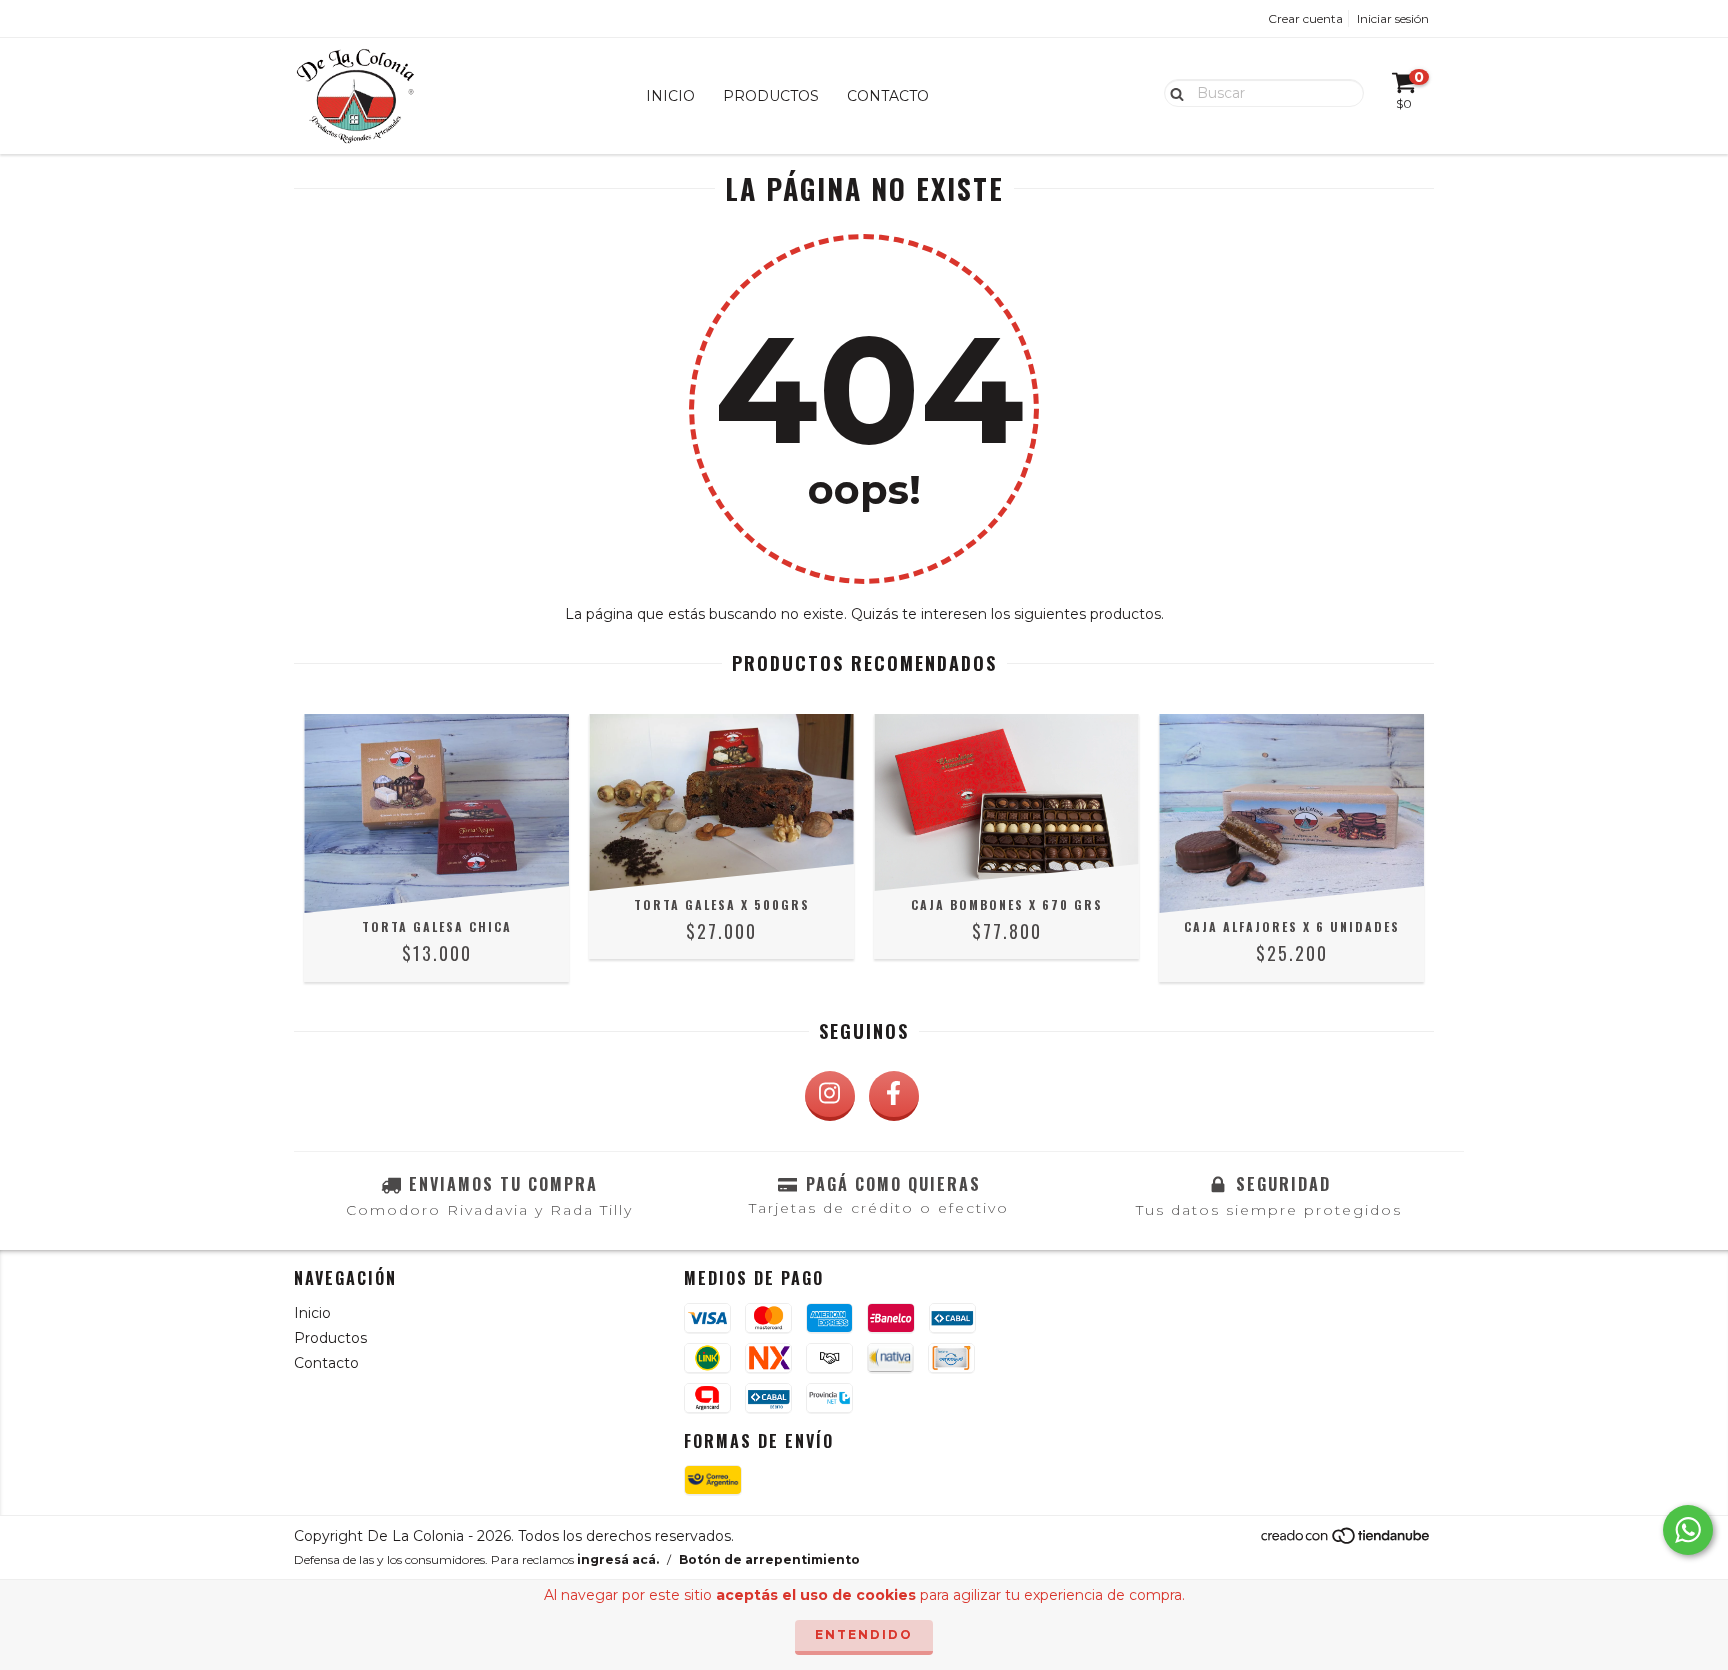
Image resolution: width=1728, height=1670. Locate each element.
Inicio (670, 96)
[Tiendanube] (1346, 1541)
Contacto (888, 96)
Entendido (864, 1634)
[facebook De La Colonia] (894, 1096)
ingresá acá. (618, 1559)
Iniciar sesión (1393, 18)
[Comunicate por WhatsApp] (1688, 1530)
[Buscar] (1172, 92)
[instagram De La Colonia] (830, 1096)
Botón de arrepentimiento (769, 1559)
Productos (771, 96)
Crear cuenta (1305, 18)
